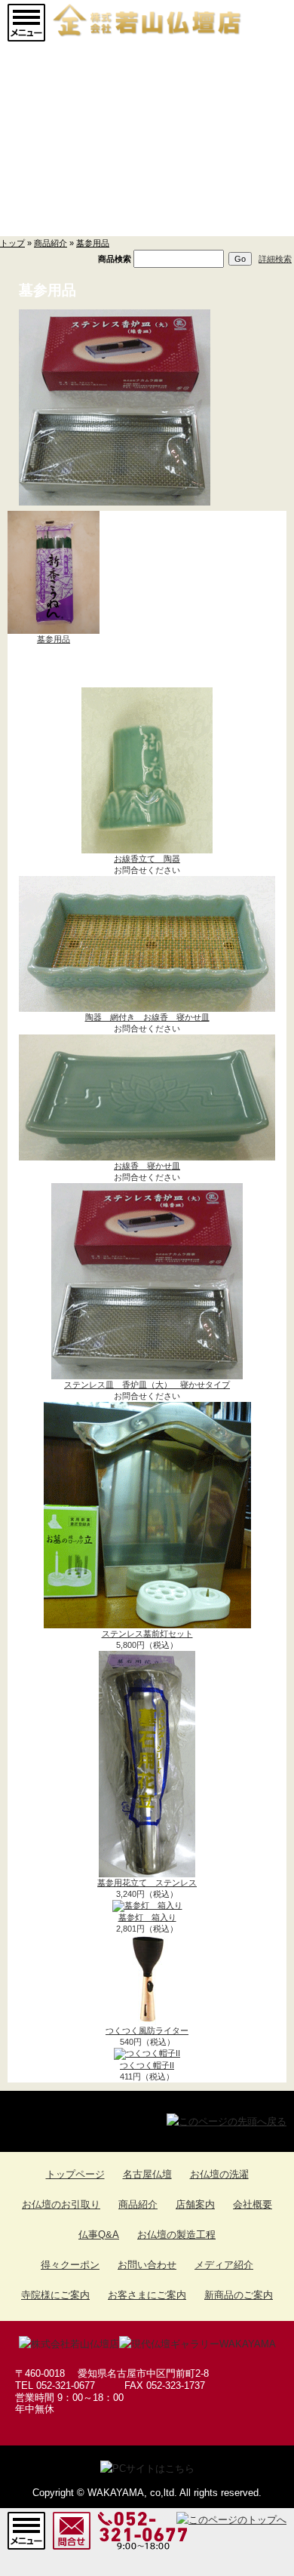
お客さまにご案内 (147, 2295)
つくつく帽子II (147, 2065)
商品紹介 (51, 243)
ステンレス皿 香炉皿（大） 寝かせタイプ (147, 1385)
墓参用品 (93, 243)
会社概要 (253, 2204)
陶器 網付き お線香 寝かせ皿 (147, 1017)
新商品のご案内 (239, 2295)
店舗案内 (195, 2204)
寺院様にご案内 (55, 2295)
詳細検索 (275, 259)
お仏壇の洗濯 (219, 2174)
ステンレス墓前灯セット (147, 1634)
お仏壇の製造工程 (176, 2235)
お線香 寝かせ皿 (147, 1166)
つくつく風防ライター (147, 2030)
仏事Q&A (99, 2235)
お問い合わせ (147, 2265)
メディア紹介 (224, 2265)
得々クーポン (70, 2265)
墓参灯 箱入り (147, 1917)
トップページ (75, 2174)
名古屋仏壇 (147, 2174)
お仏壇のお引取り (61, 2204)
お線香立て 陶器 (147, 859)
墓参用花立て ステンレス (147, 1883)
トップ (12, 243)
